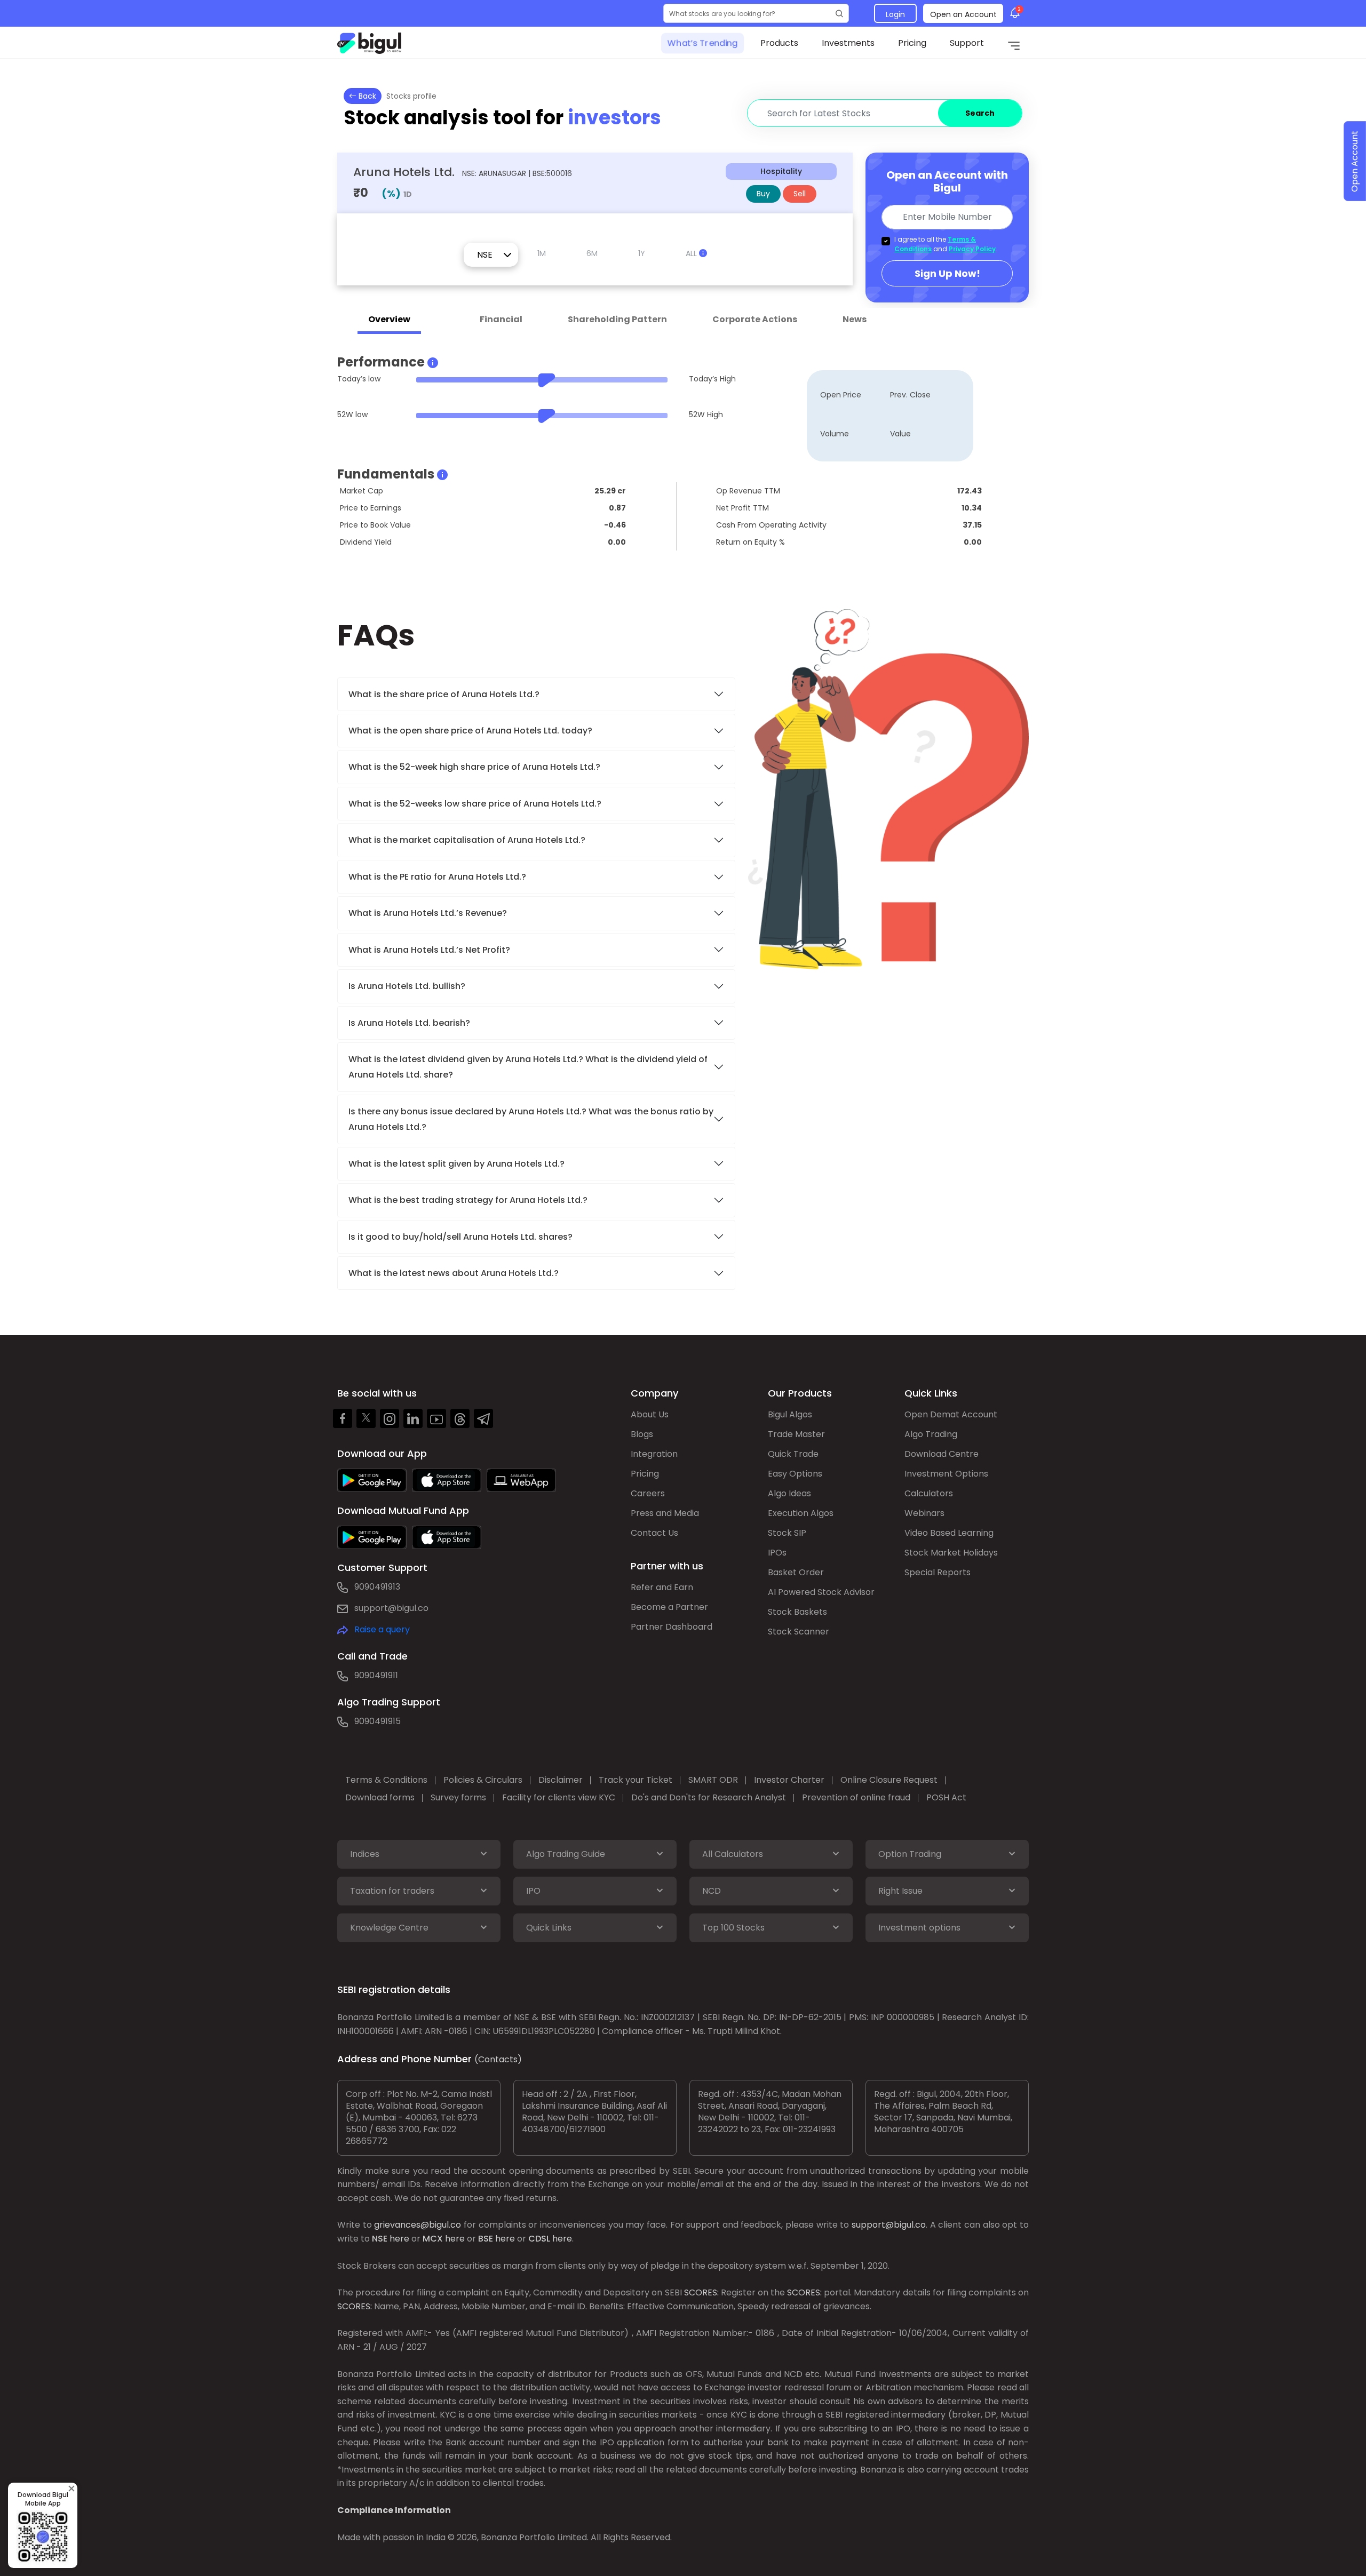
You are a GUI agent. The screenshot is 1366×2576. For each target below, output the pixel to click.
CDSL (539, 2239)
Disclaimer (561, 1780)
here (399, 2239)
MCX (433, 2239)
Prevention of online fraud (856, 1797)
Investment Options (946, 1474)
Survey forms (458, 1797)
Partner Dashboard (672, 1627)
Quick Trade (793, 1454)
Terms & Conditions (386, 1780)
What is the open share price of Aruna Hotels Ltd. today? (471, 731)
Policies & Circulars (483, 1780)
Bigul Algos (790, 1414)
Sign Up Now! (947, 273)
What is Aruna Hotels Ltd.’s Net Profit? (429, 950)
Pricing (912, 43)
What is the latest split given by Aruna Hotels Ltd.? (458, 1164)
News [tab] (855, 319)
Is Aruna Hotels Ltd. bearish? (409, 1023)
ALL (692, 253)
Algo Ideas (789, 1493)
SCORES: (701, 2292)
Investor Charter (789, 1780)
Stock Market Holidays (951, 1553)
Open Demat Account (951, 1414)
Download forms (380, 1797)
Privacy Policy (972, 249)
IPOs (777, 1553)
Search (980, 113)
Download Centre (942, 1454)
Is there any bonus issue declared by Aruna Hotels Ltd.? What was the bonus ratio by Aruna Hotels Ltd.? (531, 1119)
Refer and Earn (662, 1587)
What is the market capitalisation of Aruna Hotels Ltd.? (467, 840)
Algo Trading (931, 1434)
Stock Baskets (797, 1612)
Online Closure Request (889, 1780)
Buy (763, 194)
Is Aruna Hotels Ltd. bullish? (407, 986)
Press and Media (665, 1513)
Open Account (1355, 161)
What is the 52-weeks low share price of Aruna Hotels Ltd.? (475, 804)
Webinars (924, 1513)
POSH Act (946, 1797)
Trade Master (796, 1434)
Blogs (642, 1434)
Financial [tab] (501, 319)
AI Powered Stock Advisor (821, 1592)
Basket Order (796, 1572)
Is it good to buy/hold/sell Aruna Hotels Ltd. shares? (460, 1237)
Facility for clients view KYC (559, 1797)
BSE (486, 2239)
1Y (642, 253)
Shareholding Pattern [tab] (617, 319)
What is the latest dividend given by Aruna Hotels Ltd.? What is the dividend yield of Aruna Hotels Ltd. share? (528, 1067)
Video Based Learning (949, 1533)
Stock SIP (787, 1533)
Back (366, 96)
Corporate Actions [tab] (755, 319)
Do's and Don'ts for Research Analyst (709, 1797)
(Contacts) (498, 2059)
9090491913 (377, 1587)
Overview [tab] (389, 319)
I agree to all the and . (946, 244)
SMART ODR (713, 1780)
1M (542, 253)
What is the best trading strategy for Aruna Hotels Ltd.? (469, 1200)
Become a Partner (669, 1607)
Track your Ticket (636, 1780)
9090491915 (378, 1721)
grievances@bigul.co (418, 2225)
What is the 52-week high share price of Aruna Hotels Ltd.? (474, 767)
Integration (654, 1454)
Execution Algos (801, 1513)
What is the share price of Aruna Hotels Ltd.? (445, 694)
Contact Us (654, 1533)
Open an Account (963, 14)
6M (592, 253)
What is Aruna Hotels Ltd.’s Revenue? (428, 913)
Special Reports (938, 1572)
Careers (648, 1493)
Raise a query (382, 1629)
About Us (650, 1414)
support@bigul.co (391, 1608)
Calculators (929, 1493)
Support (967, 43)
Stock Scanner (799, 1632)
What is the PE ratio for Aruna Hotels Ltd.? (437, 877)
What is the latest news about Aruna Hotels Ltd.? (455, 1273)
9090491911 (376, 1675)
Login (895, 14)
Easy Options (795, 1474)
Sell (800, 194)
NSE (380, 2239)
